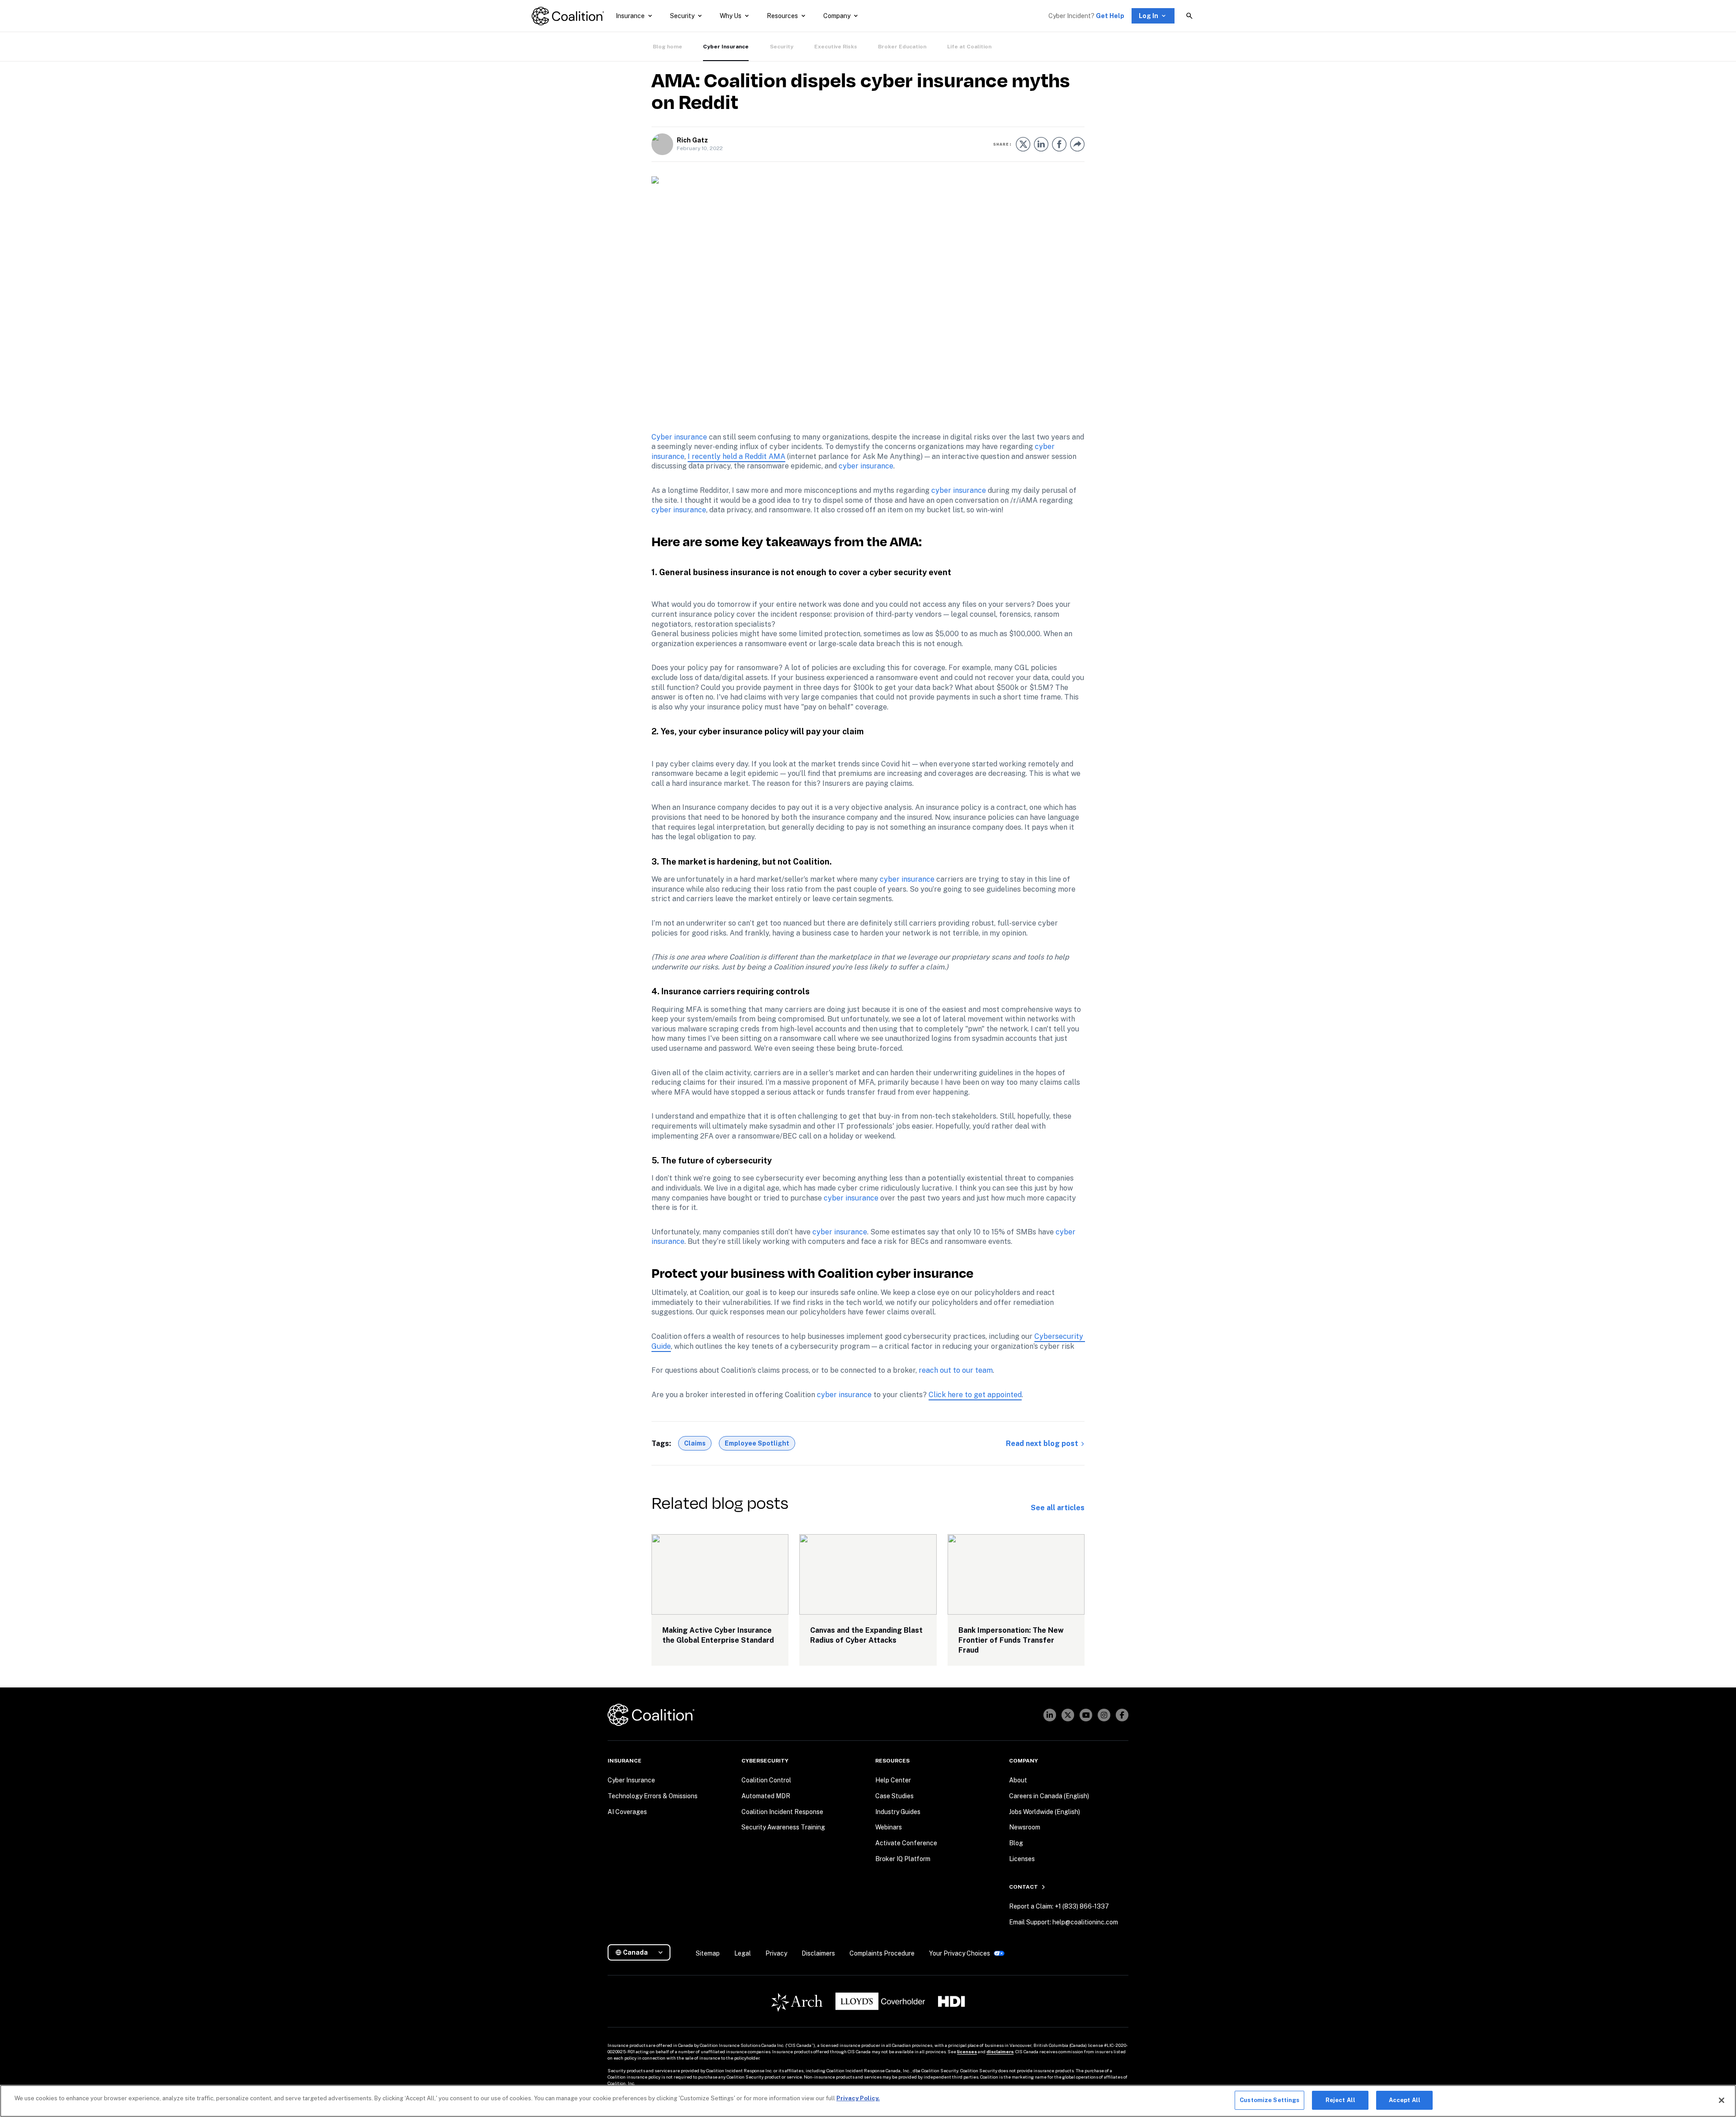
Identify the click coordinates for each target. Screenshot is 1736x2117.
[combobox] (643, 1953)
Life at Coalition (969, 47)
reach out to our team (956, 1370)
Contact (1024, 1887)
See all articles (1058, 1508)
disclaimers (1000, 2051)
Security (782, 47)
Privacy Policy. (858, 2098)
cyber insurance (866, 466)
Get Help (1110, 16)
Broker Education (902, 47)
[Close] (1722, 2100)
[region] (868, 2101)
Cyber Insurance (726, 47)
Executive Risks (836, 47)
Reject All (1340, 2100)
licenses (967, 2051)
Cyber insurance (679, 437)
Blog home (668, 47)
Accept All (1405, 2100)
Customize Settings (1269, 2100)
